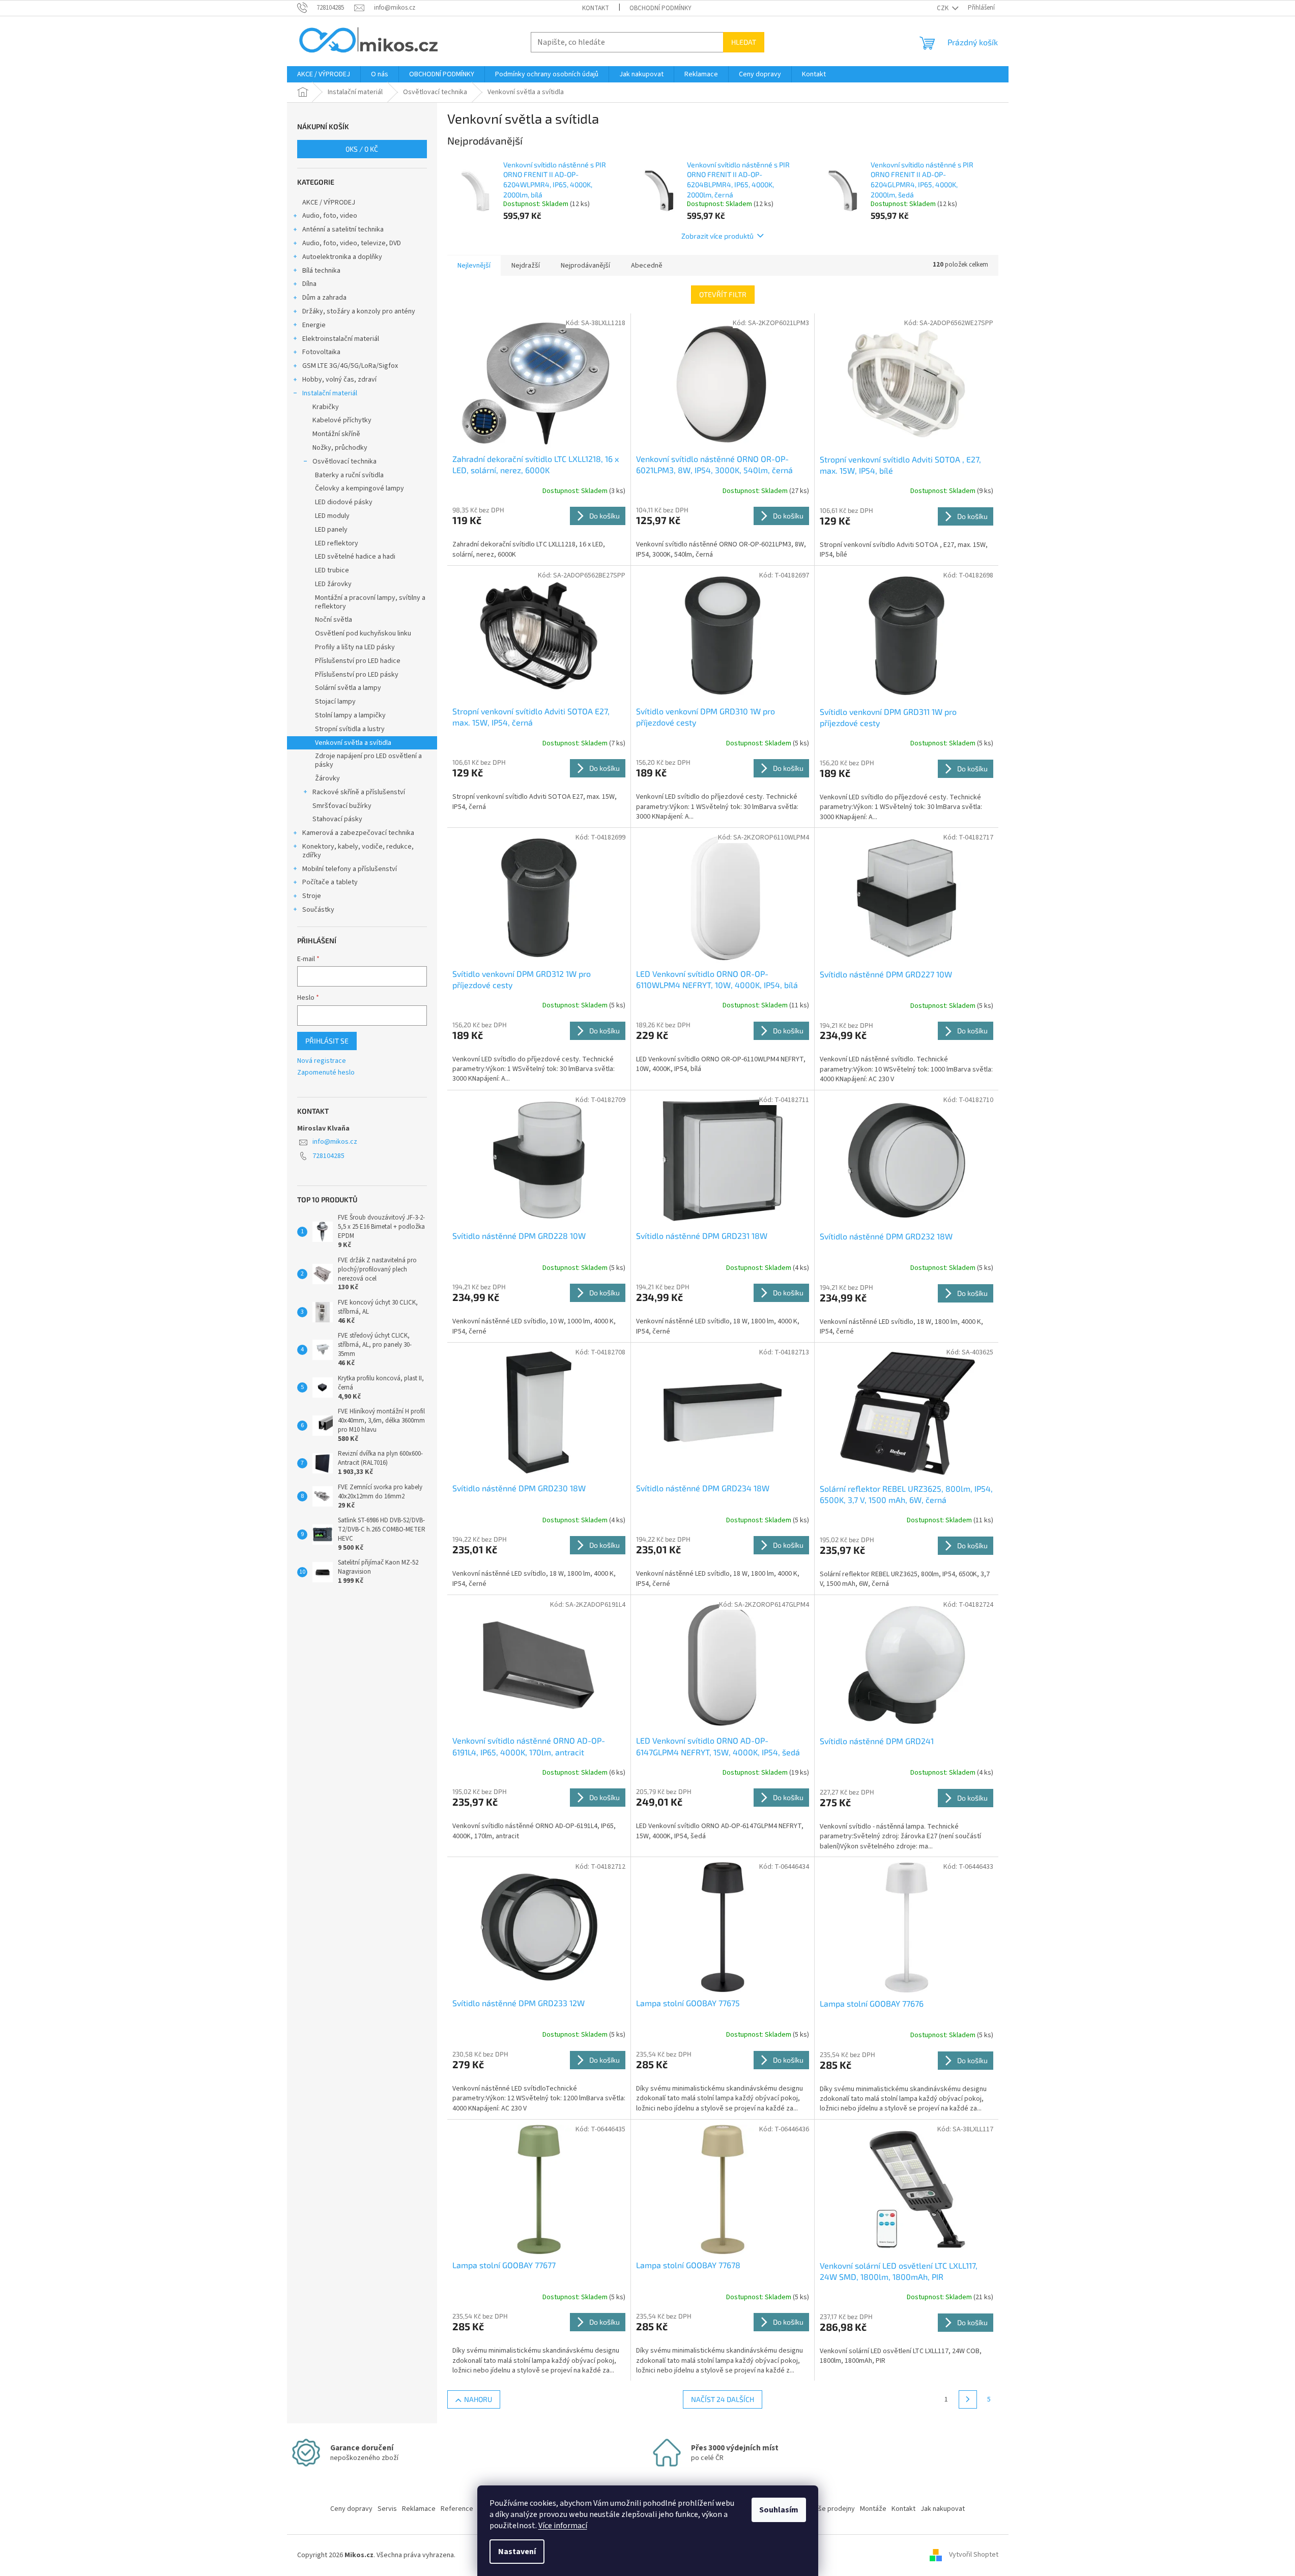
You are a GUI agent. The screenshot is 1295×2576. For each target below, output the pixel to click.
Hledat (744, 42)
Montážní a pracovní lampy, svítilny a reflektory (370, 602)
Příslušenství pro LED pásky (357, 675)
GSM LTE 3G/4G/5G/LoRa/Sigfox (350, 366)
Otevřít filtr (723, 294)
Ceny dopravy (351, 2509)
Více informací (563, 2526)
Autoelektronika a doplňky (342, 257)
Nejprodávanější (585, 266)
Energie (314, 325)
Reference (457, 2509)
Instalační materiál (330, 393)
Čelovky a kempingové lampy (359, 488)
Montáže (873, 2509)
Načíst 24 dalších (723, 2399)
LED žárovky (333, 584)
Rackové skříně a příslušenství (359, 792)
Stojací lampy (335, 702)
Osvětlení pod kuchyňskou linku (363, 633)
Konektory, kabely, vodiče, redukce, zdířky (358, 851)
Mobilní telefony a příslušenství (350, 869)
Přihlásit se (327, 1041)
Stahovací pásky (337, 819)
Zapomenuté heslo (326, 1073)
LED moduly (332, 516)
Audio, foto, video (330, 216)
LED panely (331, 530)
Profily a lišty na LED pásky (355, 647)
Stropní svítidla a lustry (350, 729)
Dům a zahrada (324, 298)
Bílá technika (321, 271)
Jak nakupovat (943, 2509)
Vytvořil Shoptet (974, 2555)
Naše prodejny (833, 2509)
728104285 (328, 1156)
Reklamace (419, 2509)
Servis (387, 2509)
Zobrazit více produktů (717, 236)
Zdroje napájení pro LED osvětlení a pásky (368, 760)
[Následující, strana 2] (968, 2399)
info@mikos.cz (335, 1142)
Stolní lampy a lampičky (350, 715)
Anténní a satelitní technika (343, 229)
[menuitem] (324, 74)
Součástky (318, 910)
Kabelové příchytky (342, 420)
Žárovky (327, 778)
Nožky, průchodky (340, 448)
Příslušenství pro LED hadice (358, 661)
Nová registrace (322, 1061)
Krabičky (326, 407)
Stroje (312, 896)
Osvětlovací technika (344, 461)
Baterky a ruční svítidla (349, 475)
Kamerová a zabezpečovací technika (358, 833)
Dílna (309, 284)
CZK (943, 8)
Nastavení (517, 2552)
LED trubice (332, 570)
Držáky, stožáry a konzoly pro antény (359, 311)
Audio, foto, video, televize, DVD (352, 243)
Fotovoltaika (321, 352)
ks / (362, 149)
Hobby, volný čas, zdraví (339, 380)
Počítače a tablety (330, 882)
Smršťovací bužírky (342, 806)
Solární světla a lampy (348, 688)
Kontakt (596, 8)
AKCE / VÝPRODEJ (329, 202)
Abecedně (647, 266)
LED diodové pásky (344, 502)
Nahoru (478, 2399)
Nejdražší (526, 266)
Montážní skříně (336, 434)
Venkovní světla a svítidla (353, 743)
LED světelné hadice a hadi (355, 557)
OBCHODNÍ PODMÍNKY (660, 8)
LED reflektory (337, 543)
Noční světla (334, 620)
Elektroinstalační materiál (341, 339)
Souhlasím (779, 2510)
